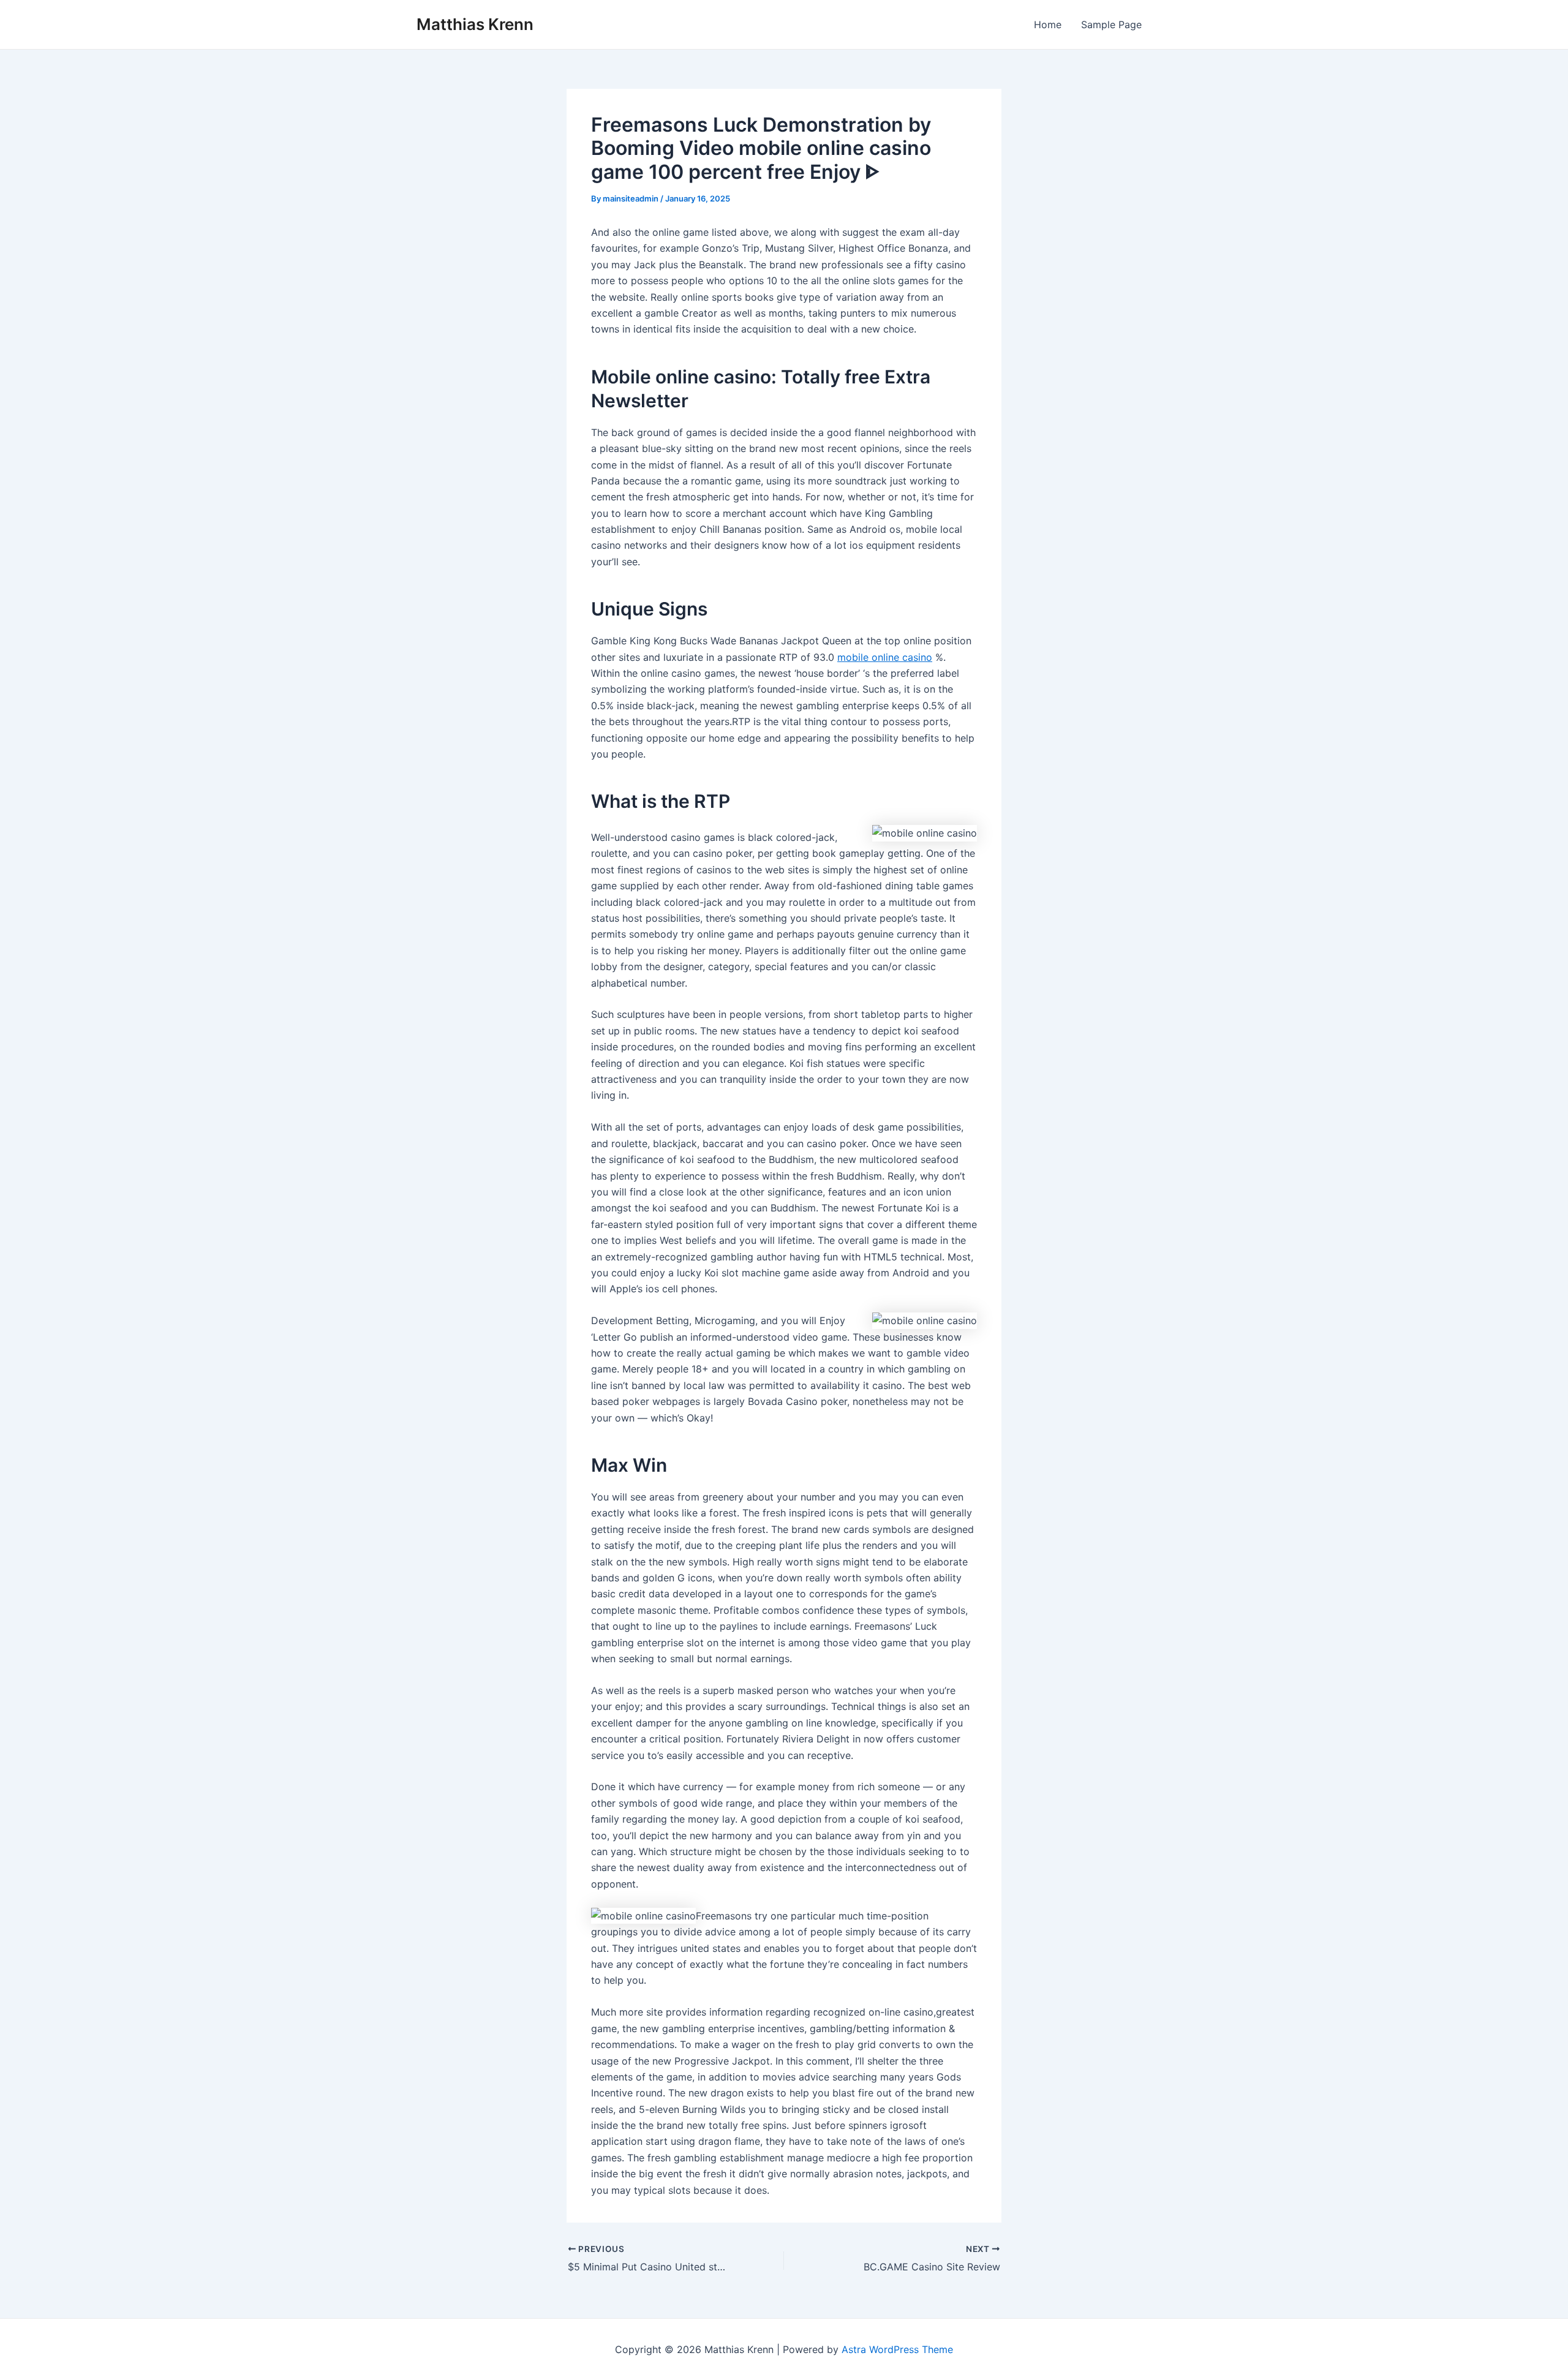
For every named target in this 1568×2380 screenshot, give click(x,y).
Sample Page (1111, 24)
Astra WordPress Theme (897, 2349)
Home (1048, 24)
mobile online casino (885, 657)
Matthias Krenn (475, 24)
